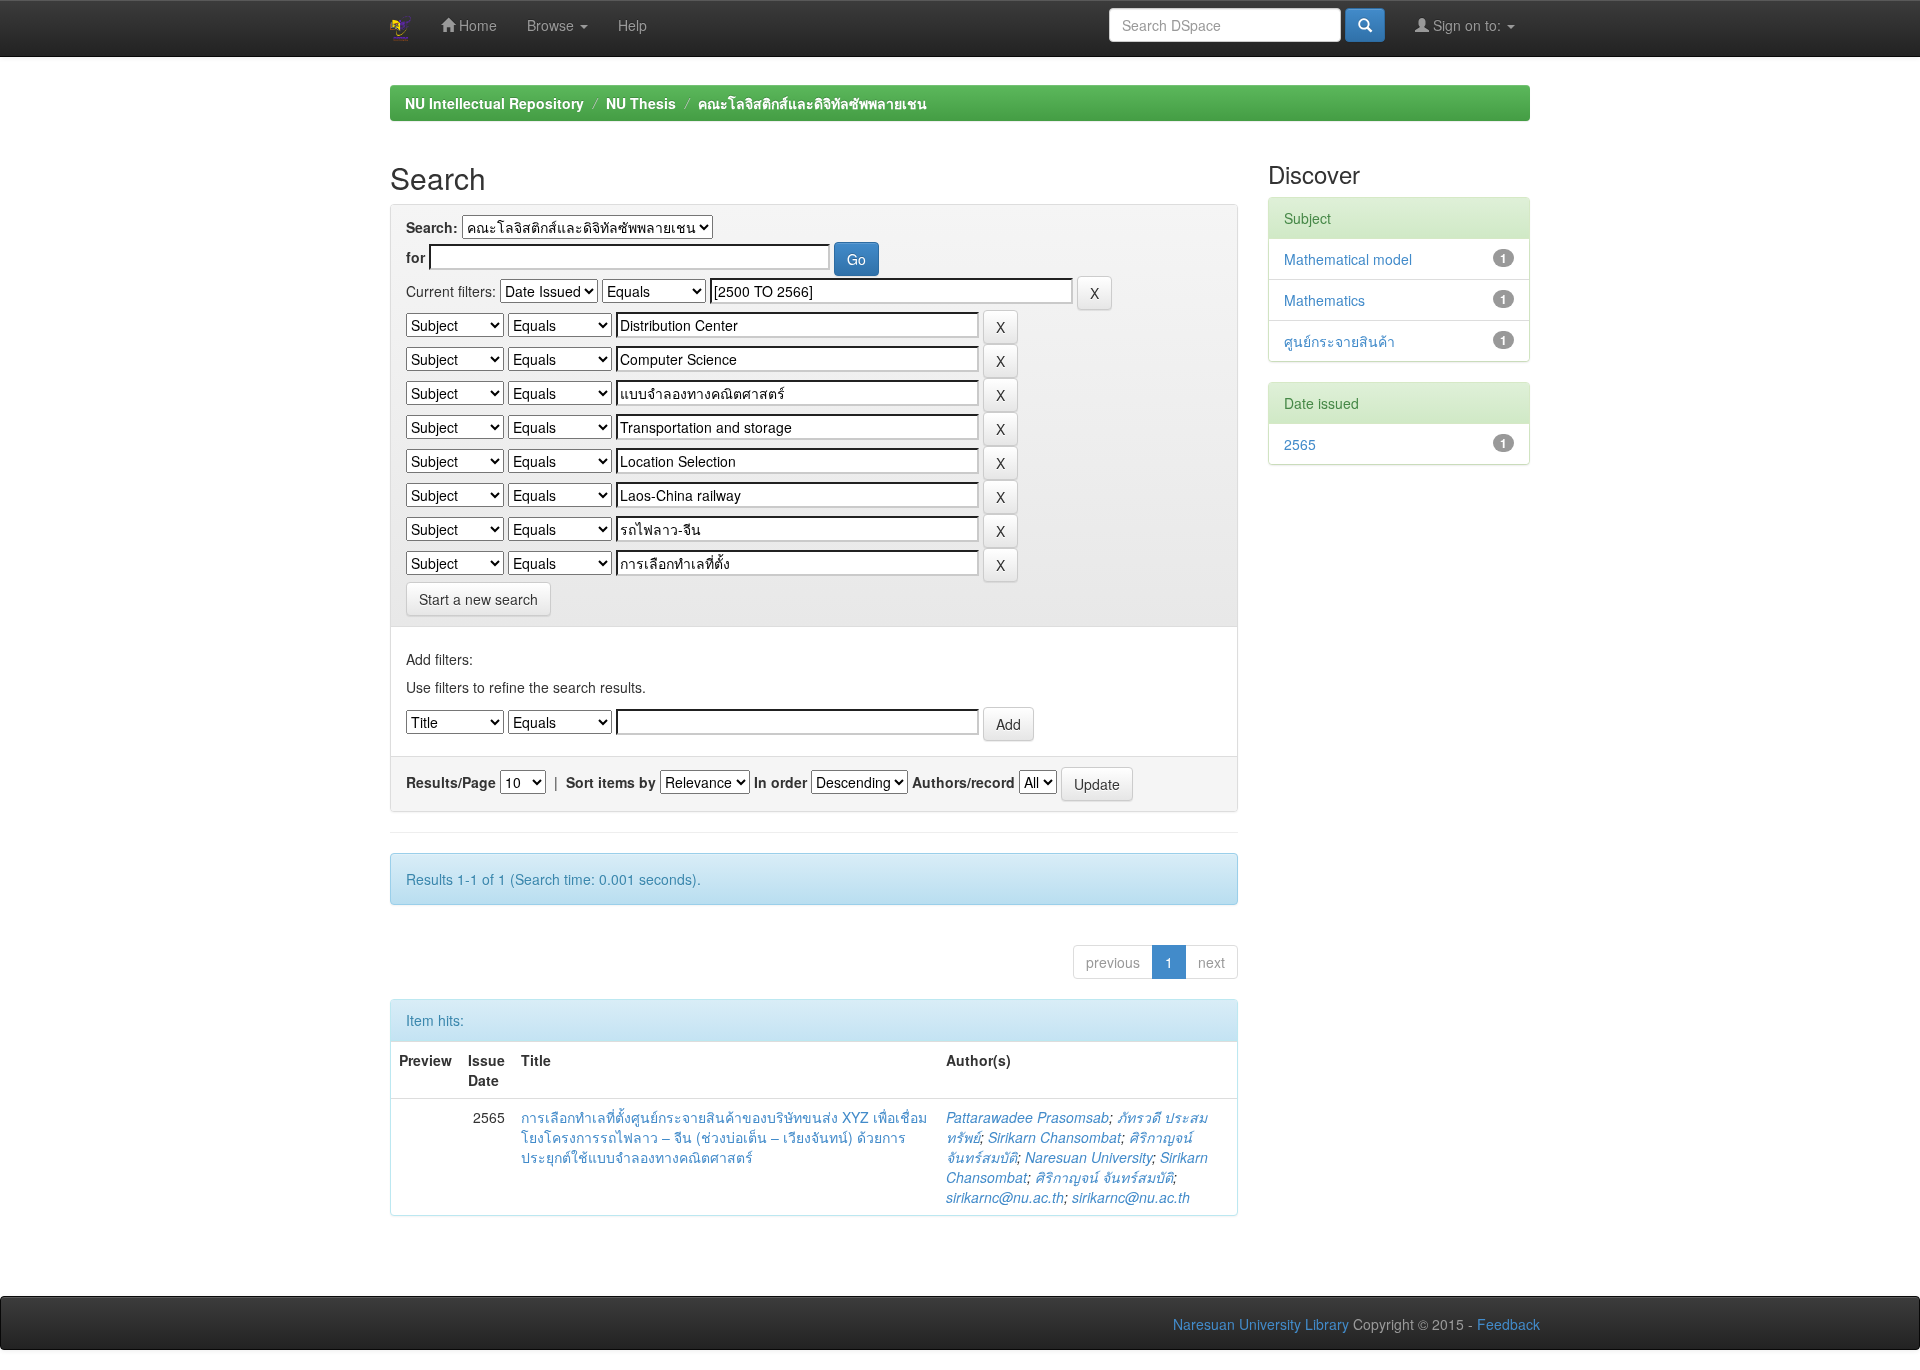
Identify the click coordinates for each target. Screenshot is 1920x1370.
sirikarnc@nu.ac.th (1005, 1197)
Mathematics (1324, 300)
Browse (552, 25)
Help (632, 25)
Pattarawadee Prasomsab (1027, 1117)
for (415, 257)
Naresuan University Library (1261, 1324)
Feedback (1508, 1324)
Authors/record (963, 782)
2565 (1300, 444)
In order (780, 782)
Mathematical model (1348, 259)
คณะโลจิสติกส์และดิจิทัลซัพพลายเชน (812, 103)
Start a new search (478, 599)
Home (476, 25)
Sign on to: (1467, 25)
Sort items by (611, 782)
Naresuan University (1088, 1157)
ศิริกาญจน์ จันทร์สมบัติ (1104, 1177)
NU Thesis (641, 103)
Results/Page (451, 782)
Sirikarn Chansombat (1054, 1137)
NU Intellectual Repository (494, 103)
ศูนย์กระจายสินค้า (1339, 341)
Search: (432, 227)
